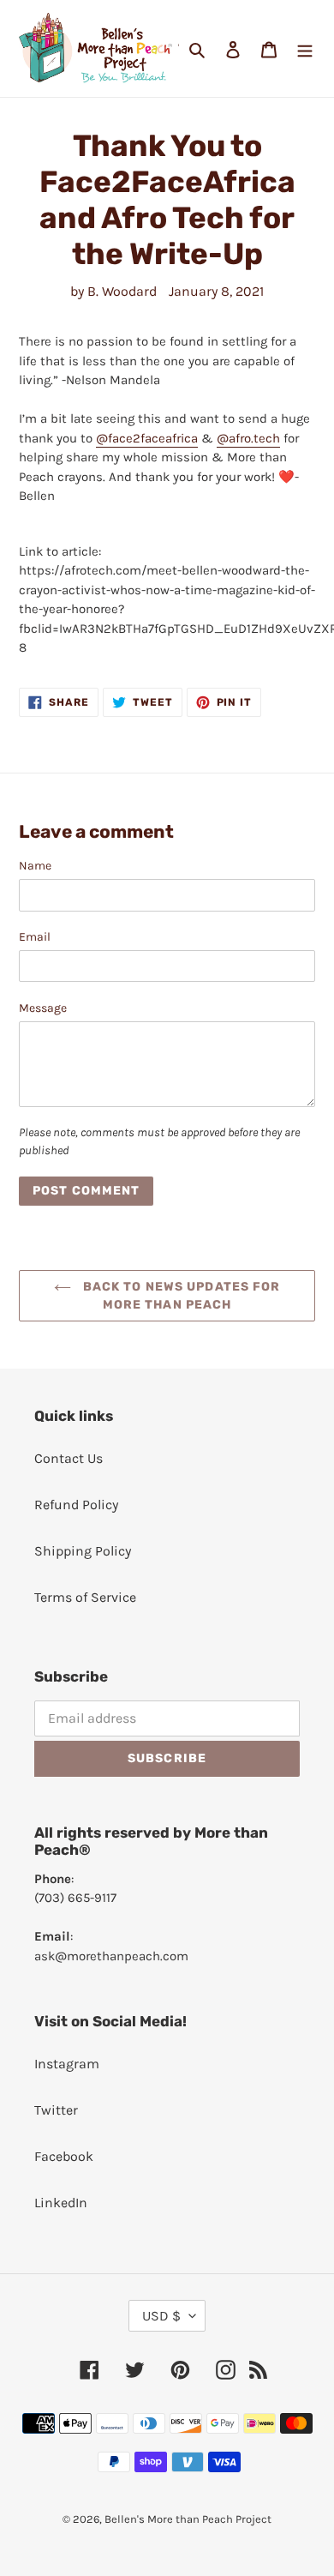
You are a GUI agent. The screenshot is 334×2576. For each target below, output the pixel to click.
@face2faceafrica (147, 438)
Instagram (67, 2064)
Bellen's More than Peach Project (188, 2519)
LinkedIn (61, 2203)
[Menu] (305, 49)
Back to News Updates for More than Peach (180, 1296)
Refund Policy (76, 1505)
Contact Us (69, 1458)
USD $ (161, 2316)
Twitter (56, 2110)
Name (35, 866)
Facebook (64, 2156)
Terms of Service (85, 1597)
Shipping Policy (83, 1551)
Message (43, 1008)
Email (35, 937)
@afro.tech (248, 438)
